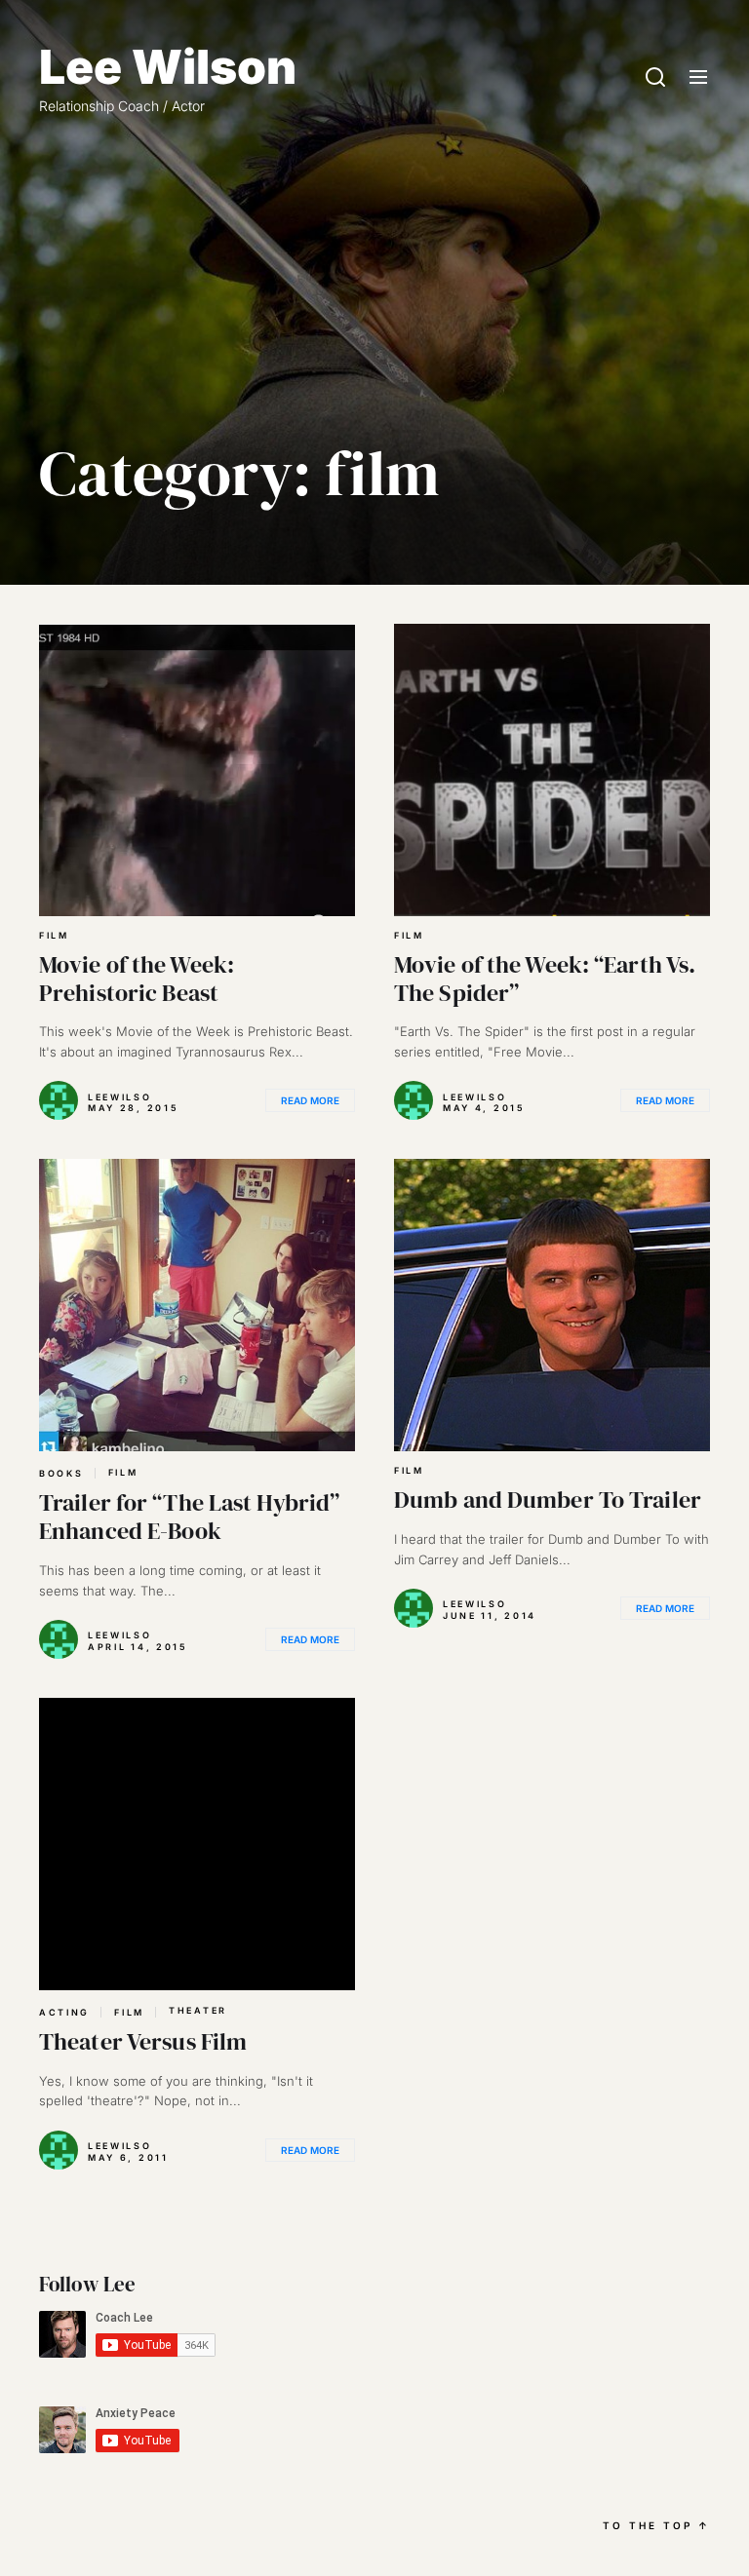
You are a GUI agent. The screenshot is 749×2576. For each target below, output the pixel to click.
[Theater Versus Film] (197, 1844)
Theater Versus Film (143, 2041)
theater (198, 2011)
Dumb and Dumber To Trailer (548, 1499)
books (61, 1473)
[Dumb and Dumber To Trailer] (552, 1305)
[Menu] (698, 78)
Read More (310, 1100)
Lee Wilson (168, 67)
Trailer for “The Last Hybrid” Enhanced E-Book (189, 1517)
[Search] (655, 78)
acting (64, 2012)
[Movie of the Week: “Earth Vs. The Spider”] (552, 770)
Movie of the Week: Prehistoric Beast (137, 979)
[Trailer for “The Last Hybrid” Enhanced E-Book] (197, 1305)
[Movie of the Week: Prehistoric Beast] (197, 770)
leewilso (120, 1097)
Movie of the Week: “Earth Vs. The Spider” (545, 979)
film (54, 936)
